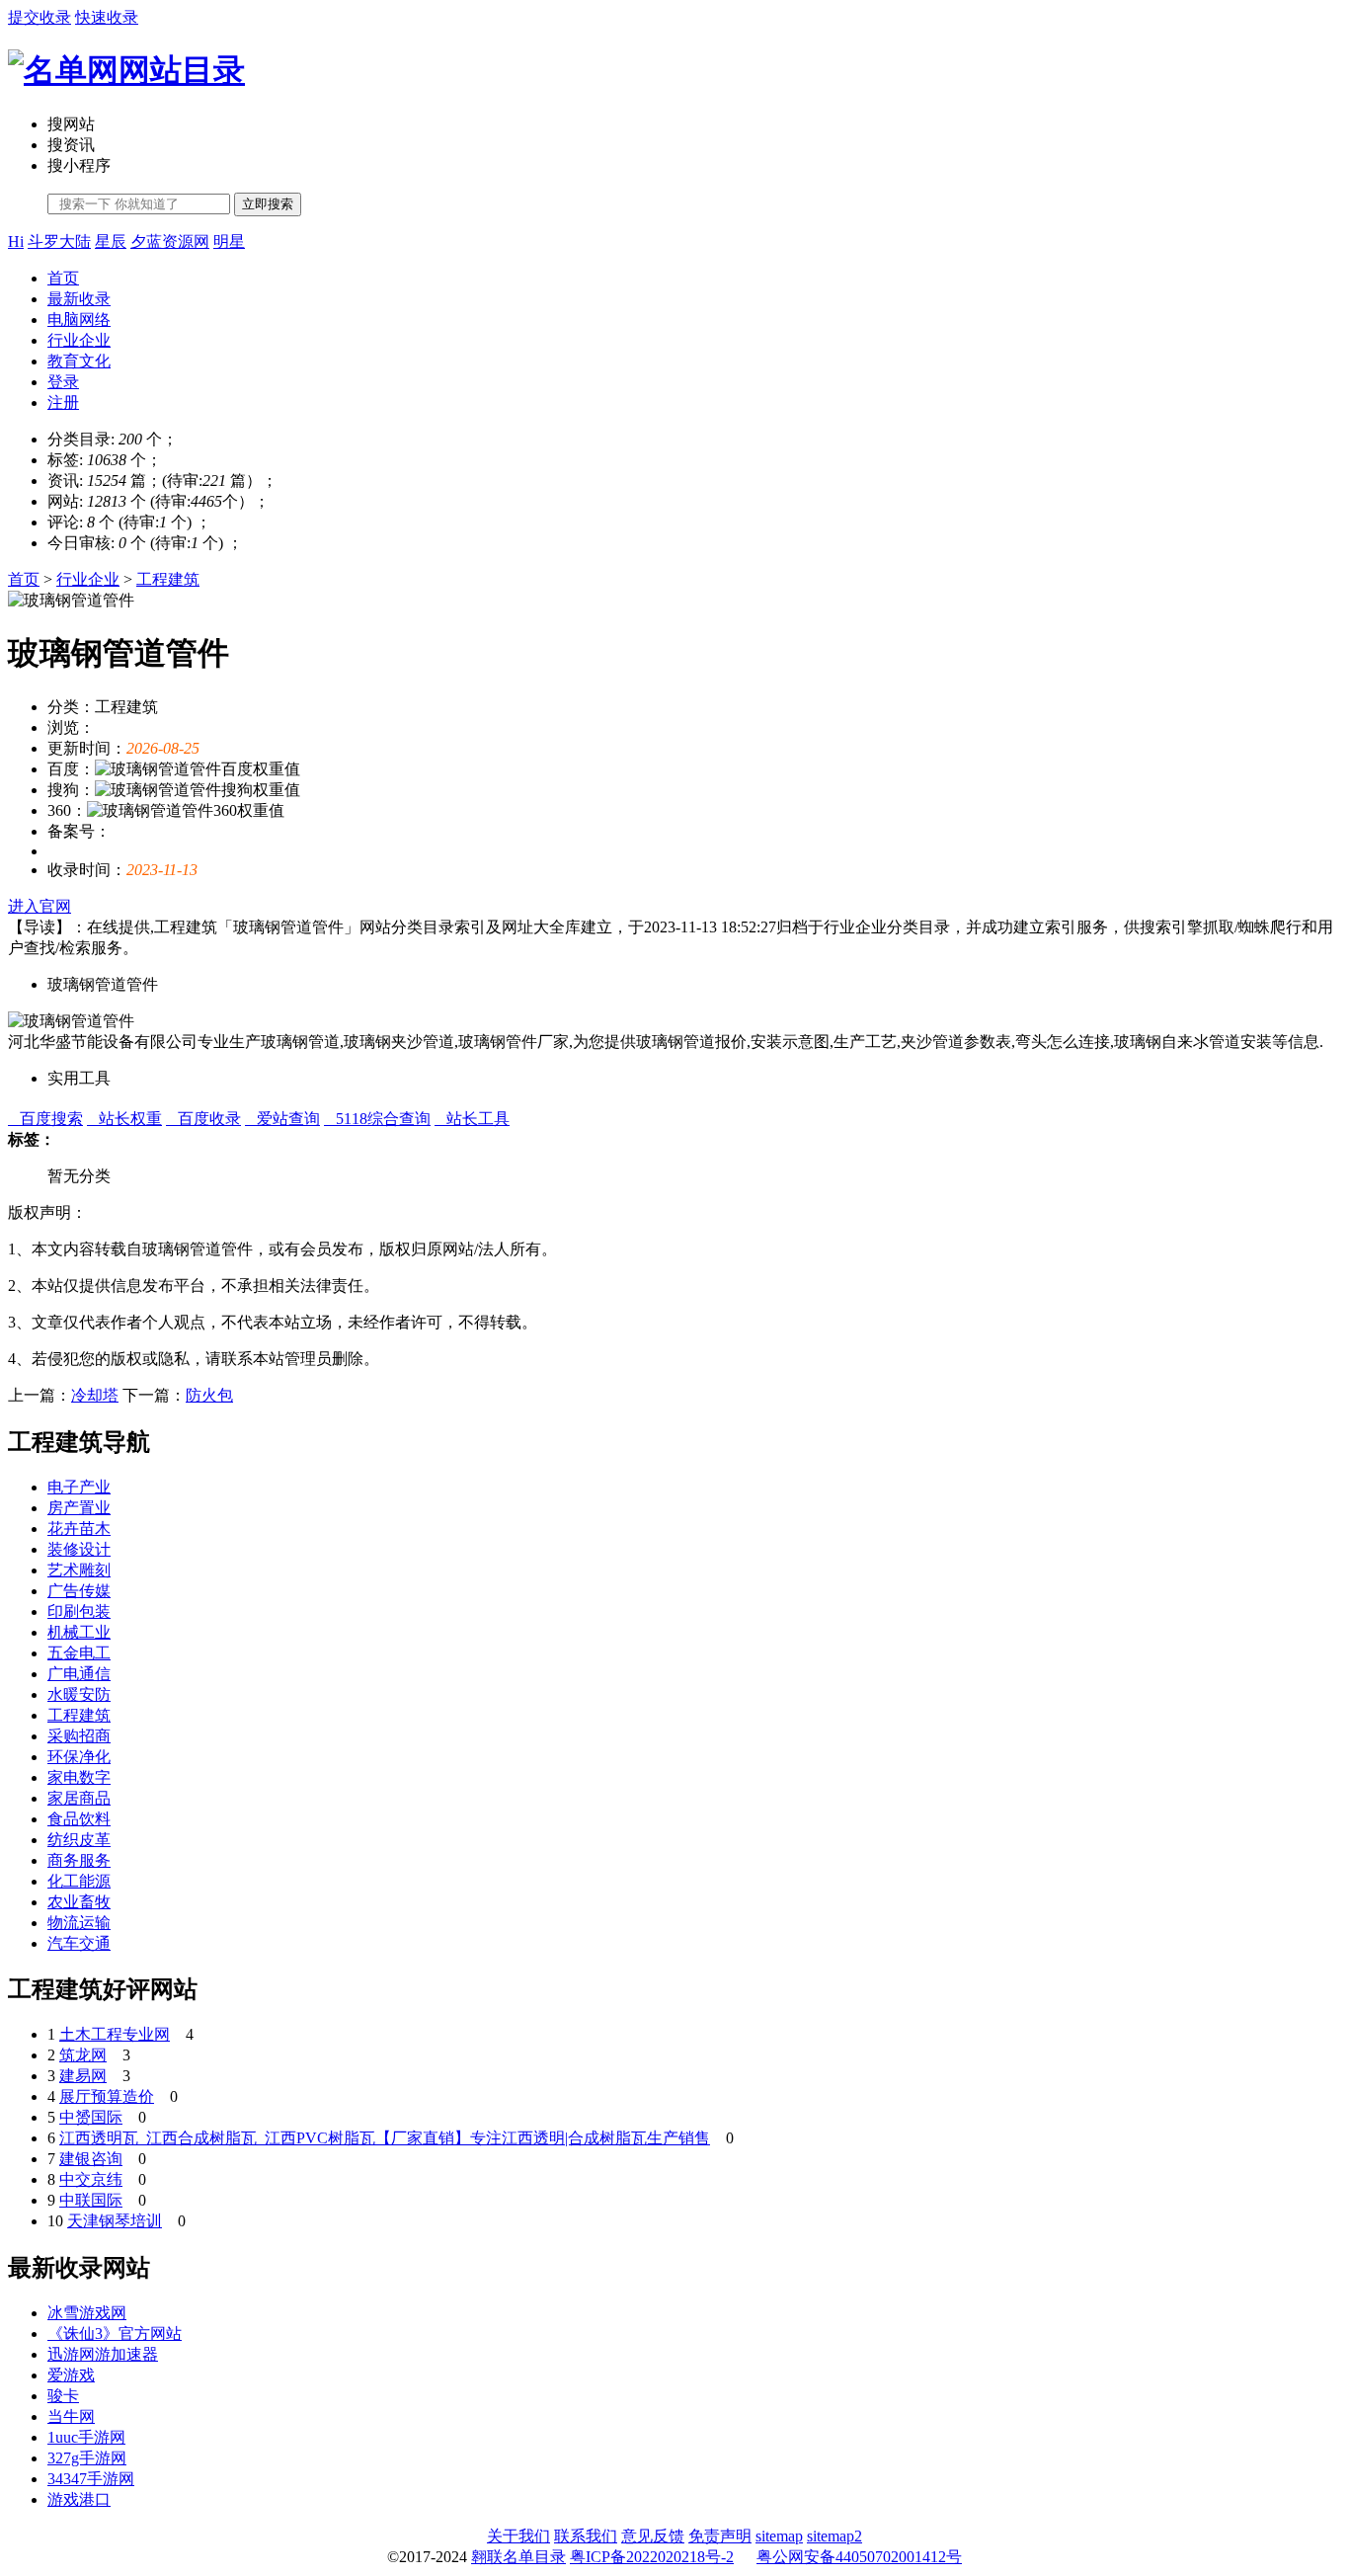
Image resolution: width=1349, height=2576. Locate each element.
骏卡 (63, 2396)
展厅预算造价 (107, 2096)
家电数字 (79, 1777)
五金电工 (79, 1653)
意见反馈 (653, 2536)
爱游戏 (71, 2375)
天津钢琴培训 (115, 2221)
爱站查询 (282, 1119)
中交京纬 (91, 2179)
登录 (63, 382)
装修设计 (79, 1549)
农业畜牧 (79, 1902)
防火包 (209, 1395)
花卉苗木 (79, 1529)
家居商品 (79, 1798)
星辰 (111, 241)
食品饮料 (79, 1819)
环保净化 (79, 1757)
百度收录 (203, 1119)
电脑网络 (79, 320)
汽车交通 (79, 1943)
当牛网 (71, 2416)
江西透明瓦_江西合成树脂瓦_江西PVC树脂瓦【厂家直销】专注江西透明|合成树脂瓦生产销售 (385, 2138)
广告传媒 (79, 1591)
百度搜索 (45, 1119)
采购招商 (79, 1736)
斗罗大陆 (59, 241)
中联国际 (91, 2200)
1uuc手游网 (86, 2437)
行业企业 (79, 340)
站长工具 (472, 1119)
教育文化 (79, 361)
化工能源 (79, 1881)
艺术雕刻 (79, 1570)
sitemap (779, 2536)
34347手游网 (91, 2479)
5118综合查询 (377, 1119)
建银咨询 (91, 2159)
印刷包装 (79, 1611)
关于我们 (518, 2536)
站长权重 (124, 1119)
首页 (63, 278)
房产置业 (79, 1508)
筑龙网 (83, 2055)
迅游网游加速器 (103, 2354)
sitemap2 (834, 2536)
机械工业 (79, 1632)
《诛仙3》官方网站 (115, 2334)
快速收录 (107, 17)
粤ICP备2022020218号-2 (652, 2557)
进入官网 (40, 906)
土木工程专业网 (115, 2034)
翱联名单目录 (518, 2557)
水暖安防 (79, 1694)
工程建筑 (168, 579)
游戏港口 (79, 2499)
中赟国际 (91, 2117)
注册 (63, 402)
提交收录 (40, 17)
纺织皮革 (79, 1840)
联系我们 (586, 2536)
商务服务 (79, 1860)
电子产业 (79, 1487)
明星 (229, 241)
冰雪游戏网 (87, 2313)
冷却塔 (95, 1395)
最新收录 (79, 299)
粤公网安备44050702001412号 (859, 2557)
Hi (16, 241)
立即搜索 (268, 204)
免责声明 (720, 2536)
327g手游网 (87, 2458)
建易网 (83, 2076)
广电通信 (79, 1674)
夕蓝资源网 (170, 241)
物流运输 (79, 1923)
